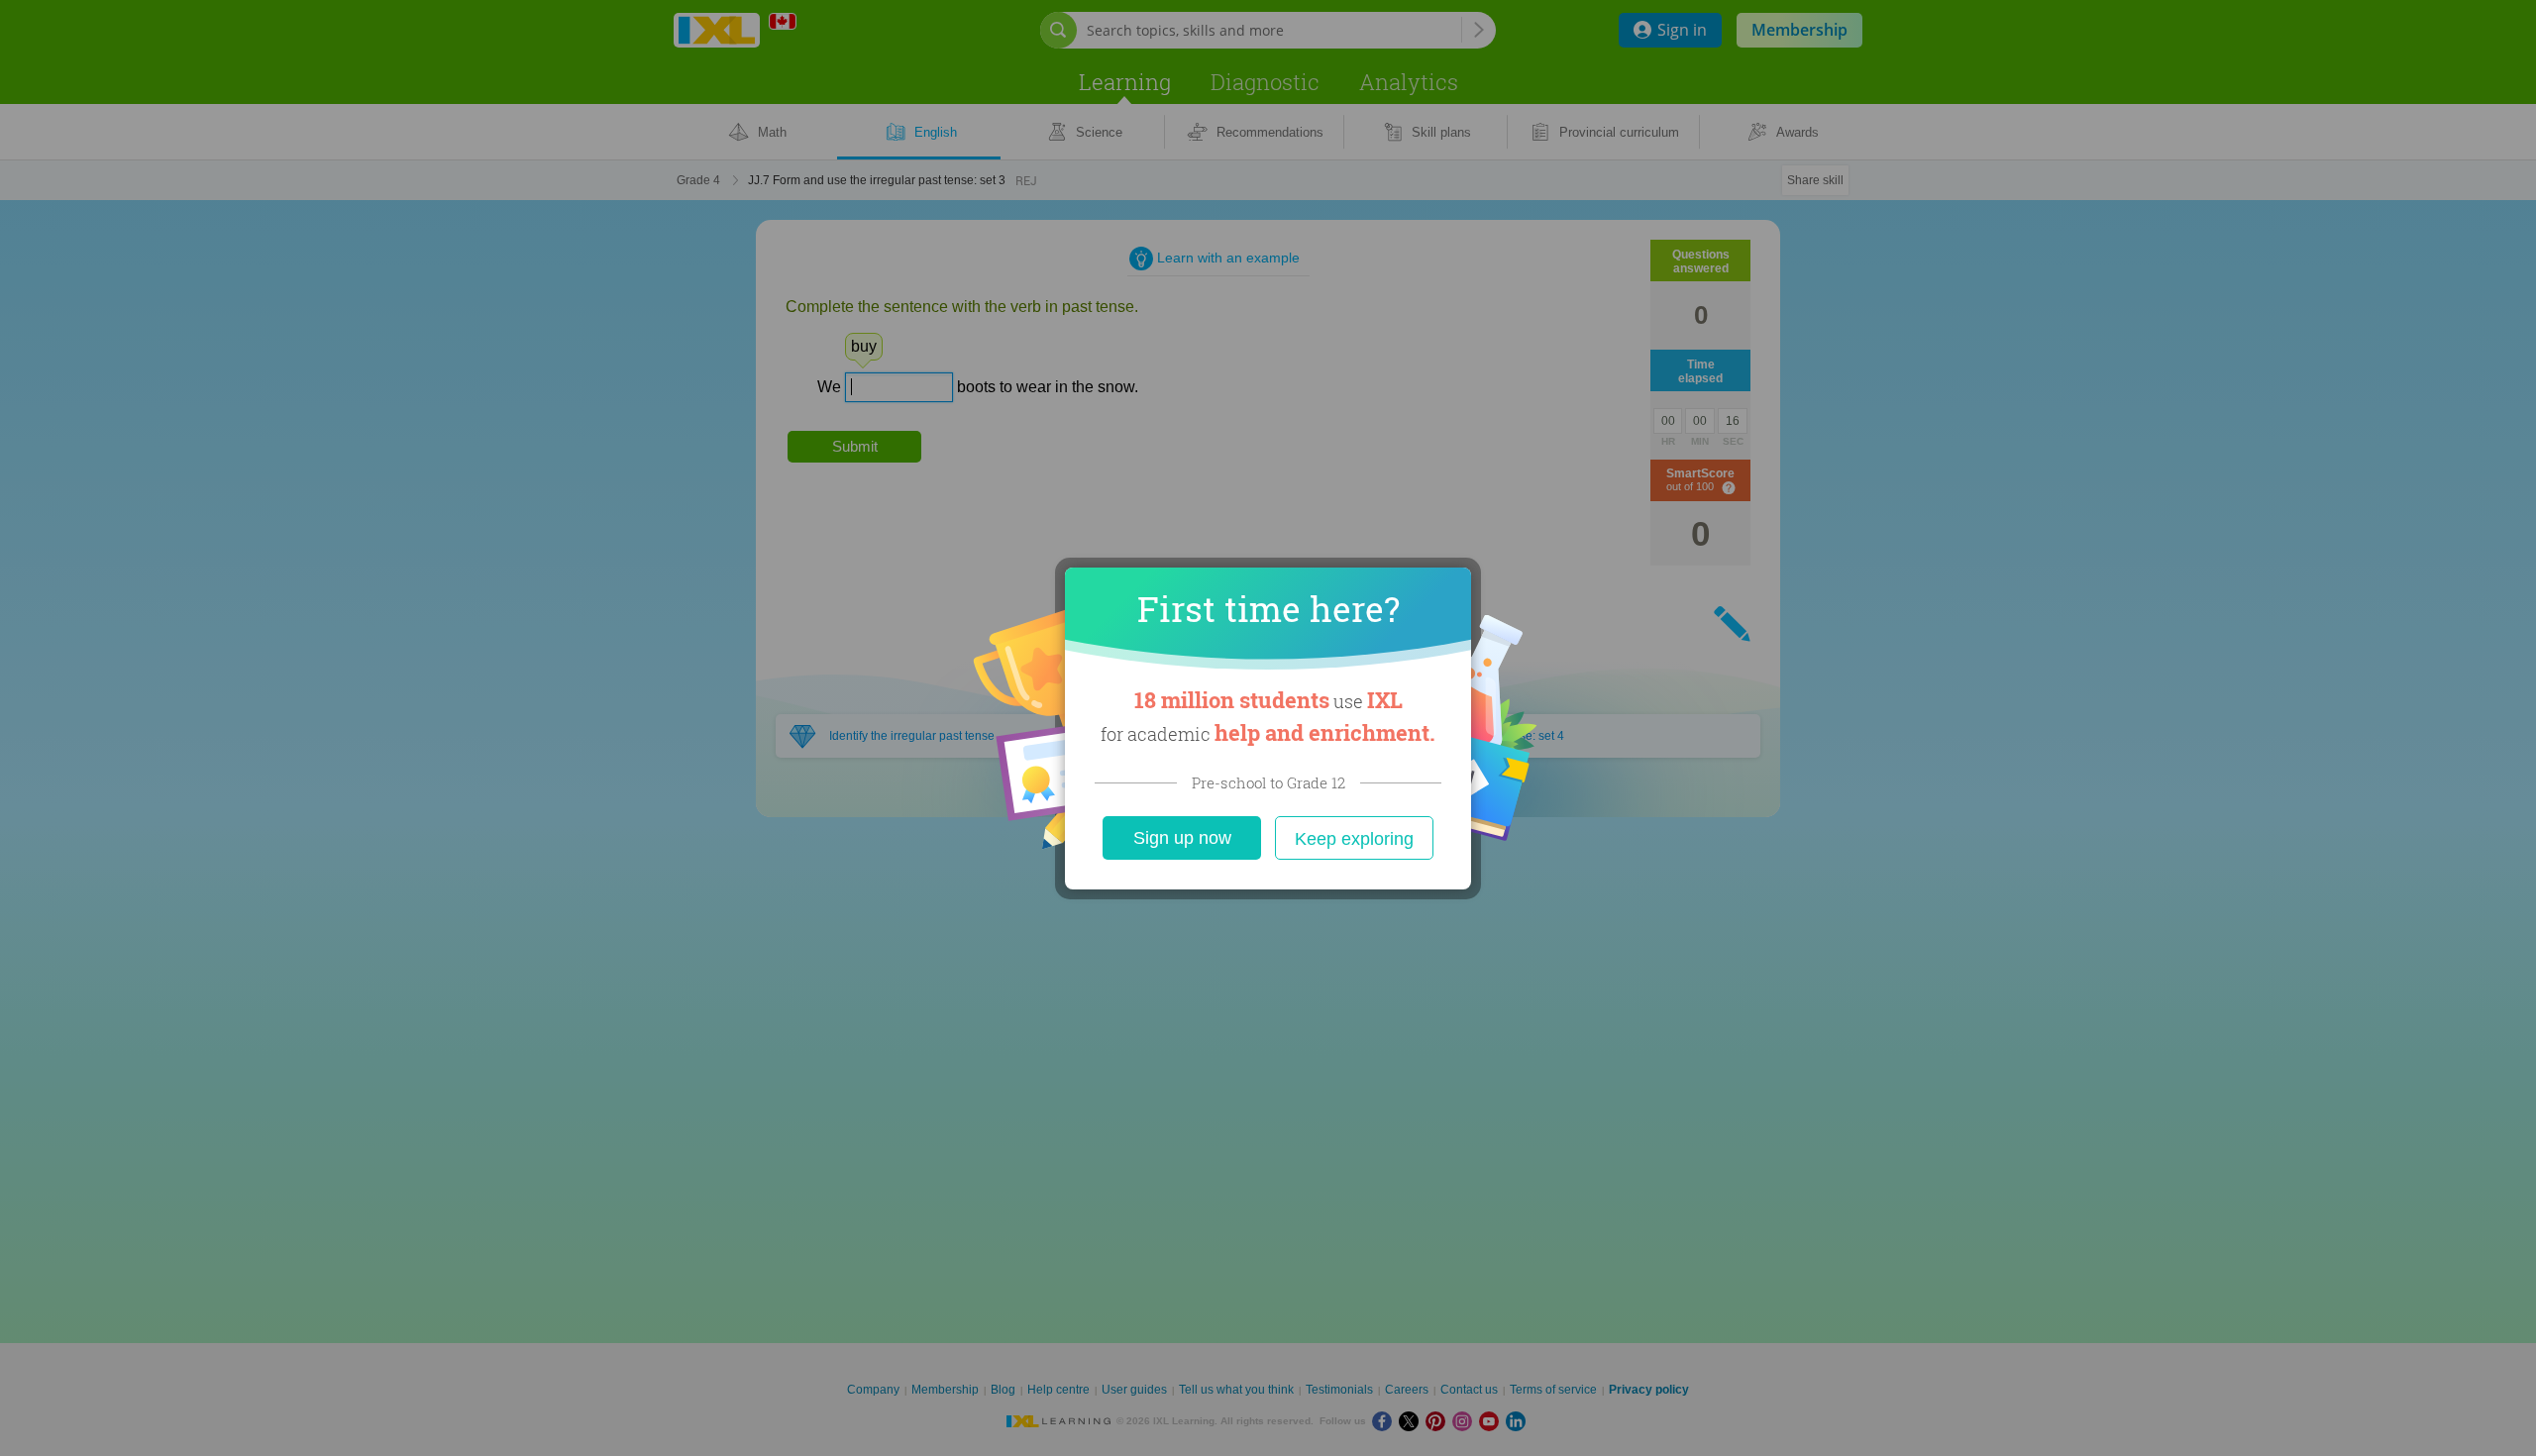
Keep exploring (1354, 839)
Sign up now (1182, 838)
